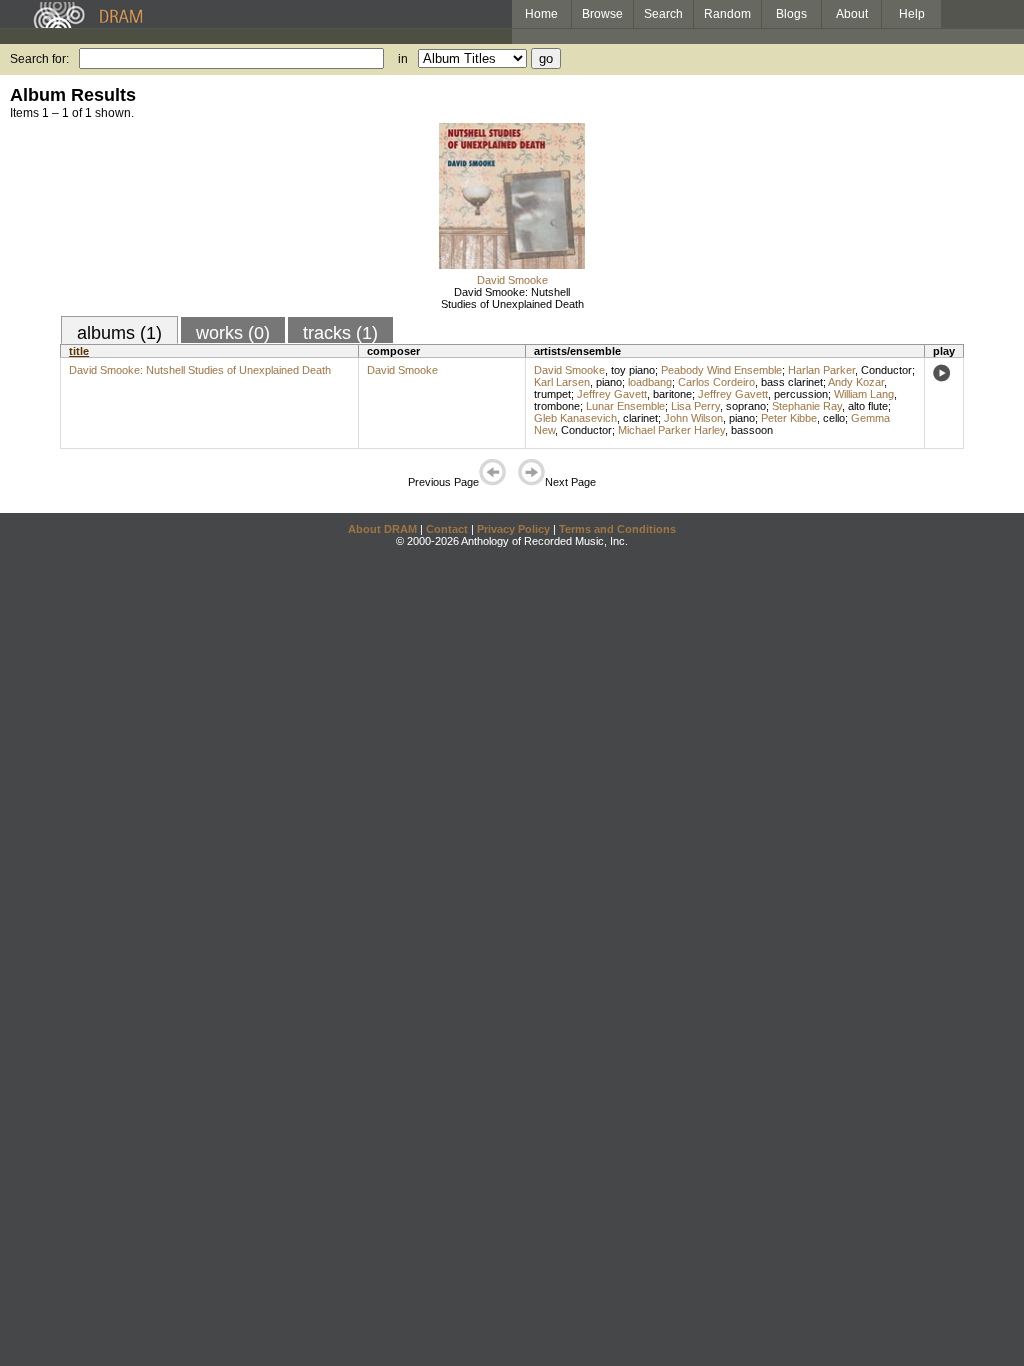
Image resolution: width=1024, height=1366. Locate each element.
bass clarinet (792, 382)
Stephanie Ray (807, 406)
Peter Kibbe (789, 418)
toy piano (633, 370)
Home (541, 14)
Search (663, 14)
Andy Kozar (856, 382)
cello (834, 418)
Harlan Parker (821, 370)
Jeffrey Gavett (612, 394)
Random (727, 14)
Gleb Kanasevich (575, 418)
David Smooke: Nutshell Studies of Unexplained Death (512, 298)
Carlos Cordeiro (716, 382)
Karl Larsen (562, 382)
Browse (602, 14)
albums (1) (119, 333)
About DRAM (382, 529)
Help (912, 14)
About (852, 14)
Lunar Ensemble (625, 406)
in (403, 59)
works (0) (233, 333)
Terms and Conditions (617, 529)
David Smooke (512, 280)
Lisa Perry (695, 406)
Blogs (791, 14)
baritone (672, 394)
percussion (801, 394)
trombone (557, 406)
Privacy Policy (513, 529)
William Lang (864, 394)
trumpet (552, 394)
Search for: (39, 59)
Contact (447, 529)
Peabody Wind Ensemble (721, 370)
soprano (746, 406)
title (79, 351)
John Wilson (693, 418)
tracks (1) (340, 333)
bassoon (752, 430)
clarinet (640, 418)
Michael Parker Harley (671, 430)
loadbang (650, 382)
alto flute (868, 406)
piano (609, 382)
